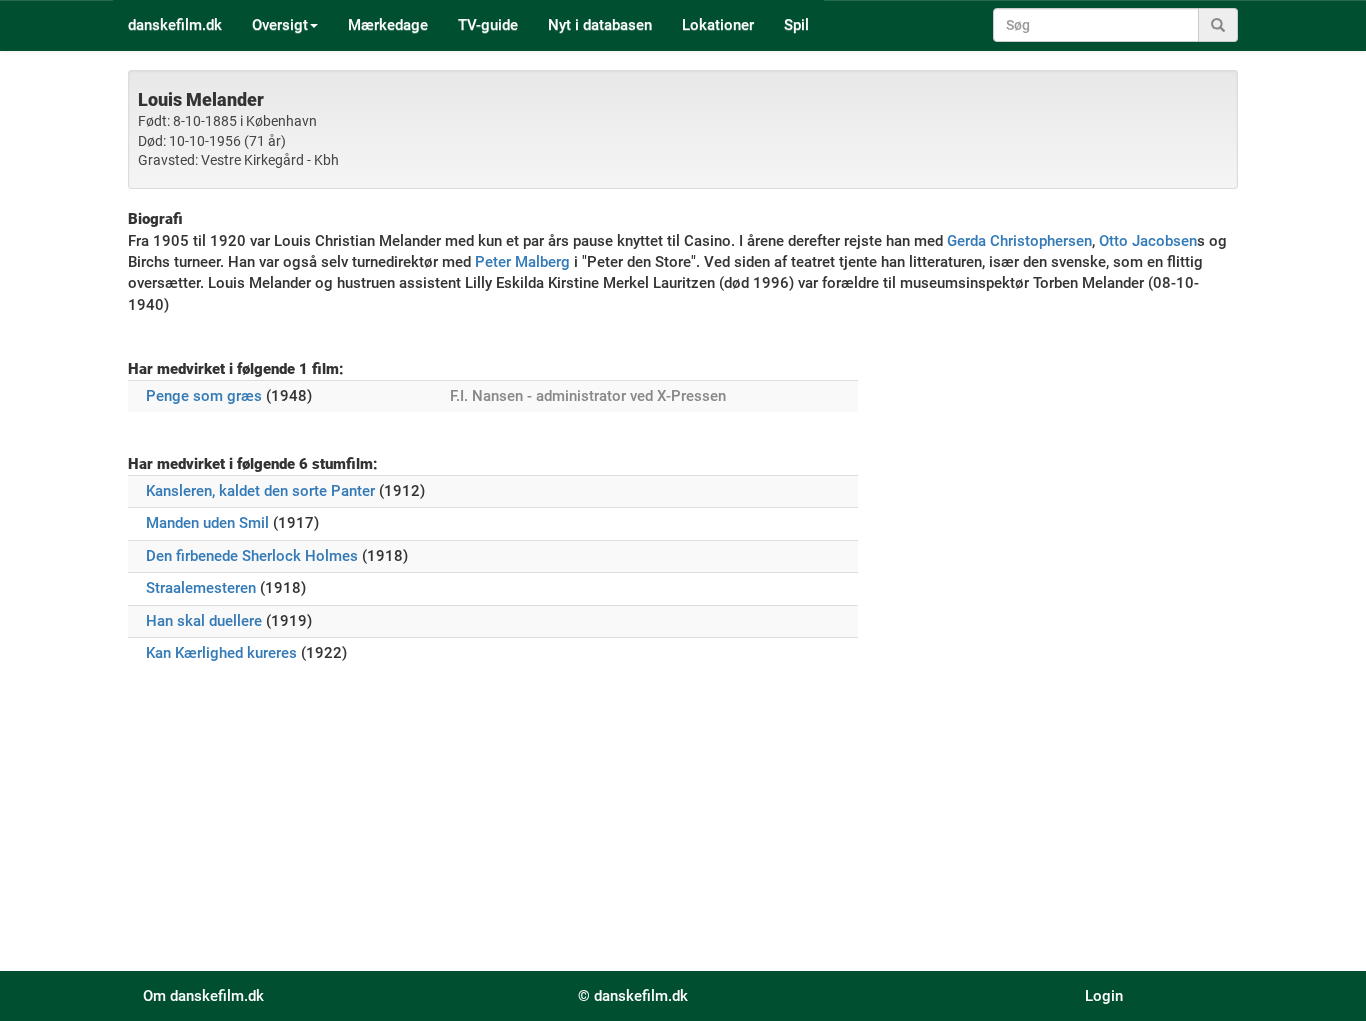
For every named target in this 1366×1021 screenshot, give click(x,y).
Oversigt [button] (280, 25)
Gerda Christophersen (1019, 241)
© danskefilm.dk (633, 996)
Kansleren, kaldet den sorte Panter (260, 491)
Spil (796, 25)
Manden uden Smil (207, 523)
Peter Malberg (522, 262)
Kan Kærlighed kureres (221, 653)
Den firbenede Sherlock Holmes (252, 556)
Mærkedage (388, 25)
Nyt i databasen (600, 25)
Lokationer (718, 25)
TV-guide (488, 25)
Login (1104, 996)
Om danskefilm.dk (203, 996)
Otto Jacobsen (1148, 241)
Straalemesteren (201, 588)
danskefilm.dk (175, 25)
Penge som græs (204, 396)
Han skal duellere (204, 621)
